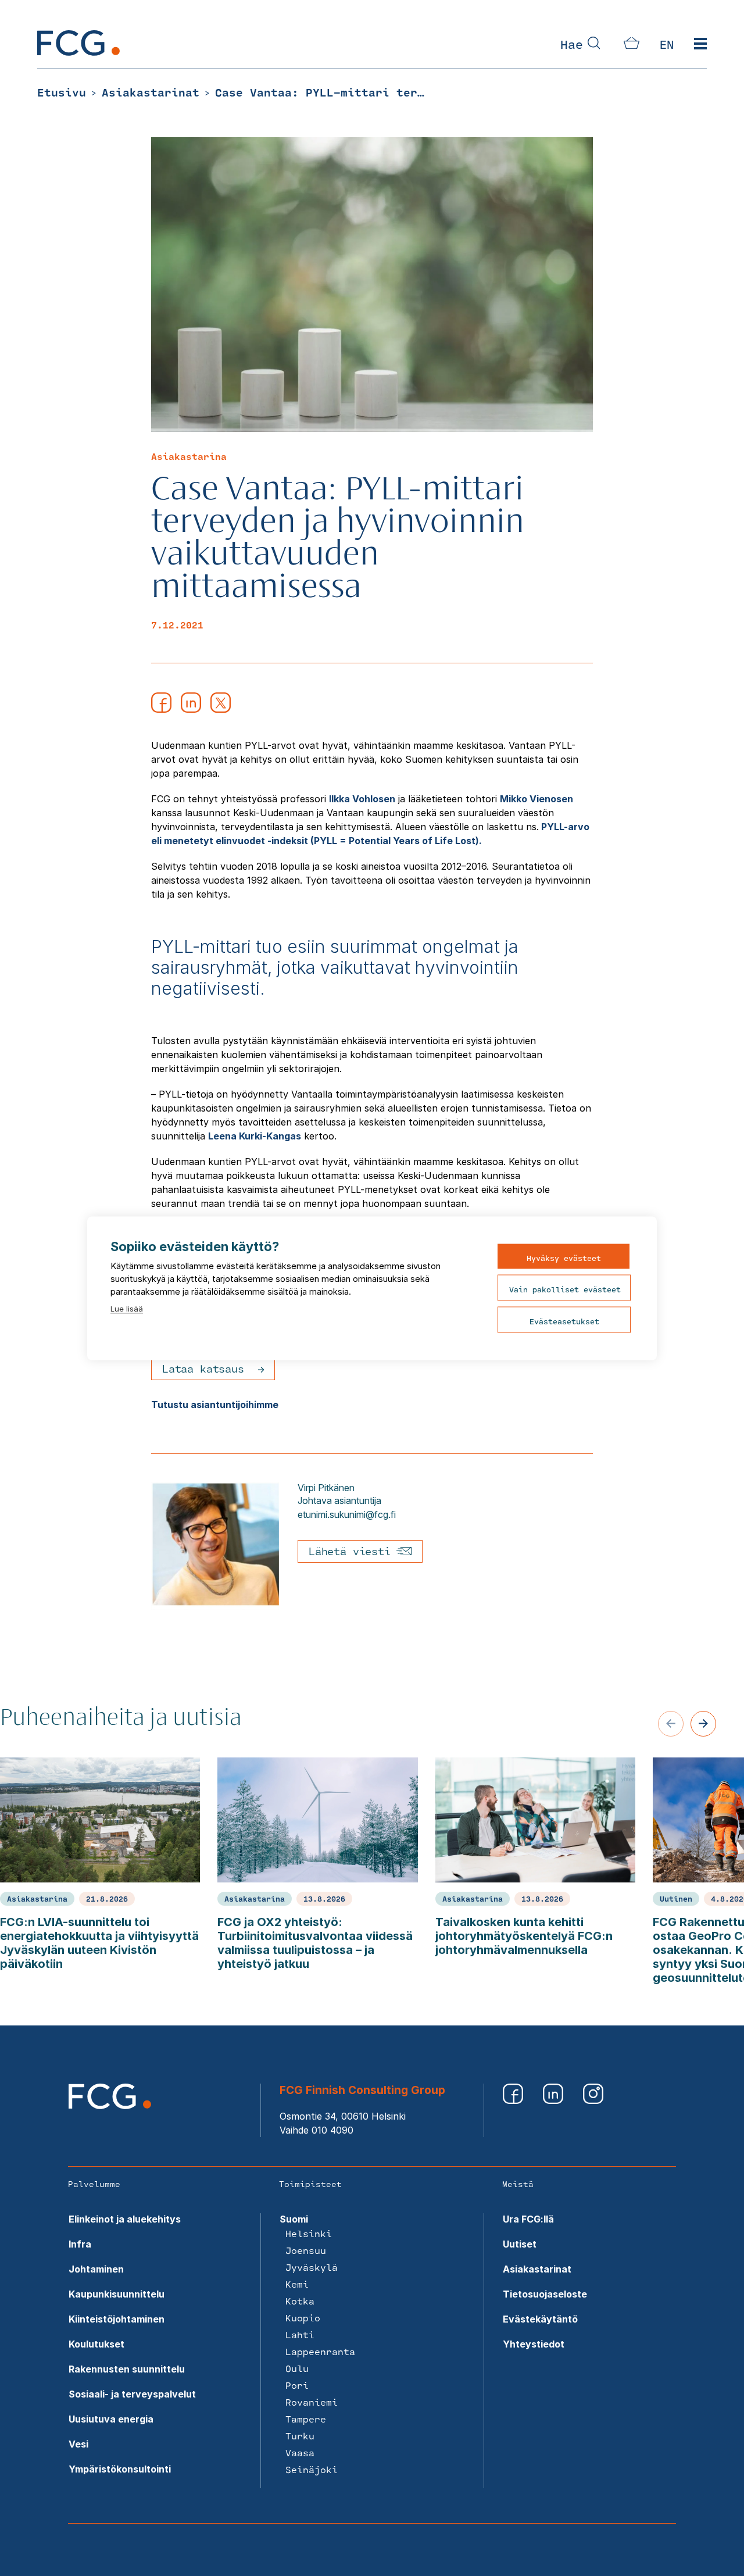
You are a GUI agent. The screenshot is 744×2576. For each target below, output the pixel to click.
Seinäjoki (312, 2469)
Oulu (297, 2368)
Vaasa (300, 2452)
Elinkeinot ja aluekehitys (125, 2219)
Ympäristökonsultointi (120, 2469)
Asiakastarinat (537, 2269)
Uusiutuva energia (111, 2419)
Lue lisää (127, 1308)
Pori (297, 2385)
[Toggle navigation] (700, 44)
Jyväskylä (312, 2267)
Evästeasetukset (564, 1321)
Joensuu (306, 2250)
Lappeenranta (320, 2351)
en (667, 44)
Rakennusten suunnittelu (127, 2369)
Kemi (297, 2284)
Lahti (300, 2334)
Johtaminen (96, 2269)
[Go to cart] (632, 45)
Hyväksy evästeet (564, 1257)
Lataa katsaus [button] (203, 1369)
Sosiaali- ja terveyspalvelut (132, 2394)
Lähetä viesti (353, 1551)
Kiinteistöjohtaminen (117, 2319)
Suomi (294, 2219)
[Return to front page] (78, 52)
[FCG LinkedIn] (554, 2100)
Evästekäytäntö (540, 2319)
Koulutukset (96, 2344)
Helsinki (309, 2233)
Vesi (78, 2444)
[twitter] (221, 709)
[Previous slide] (671, 1724)
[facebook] (161, 709)
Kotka (300, 2301)
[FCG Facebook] (514, 2100)
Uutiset (520, 2244)
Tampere (306, 2419)
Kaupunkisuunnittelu (117, 2294)
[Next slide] (703, 1724)
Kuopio (303, 2318)
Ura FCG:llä (528, 2219)
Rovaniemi (312, 2402)
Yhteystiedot (534, 2344)
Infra (80, 2244)
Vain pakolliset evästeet (565, 1289)
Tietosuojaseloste (545, 2294)
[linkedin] (191, 709)
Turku (300, 2436)
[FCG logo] (110, 2106)
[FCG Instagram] (593, 2100)
